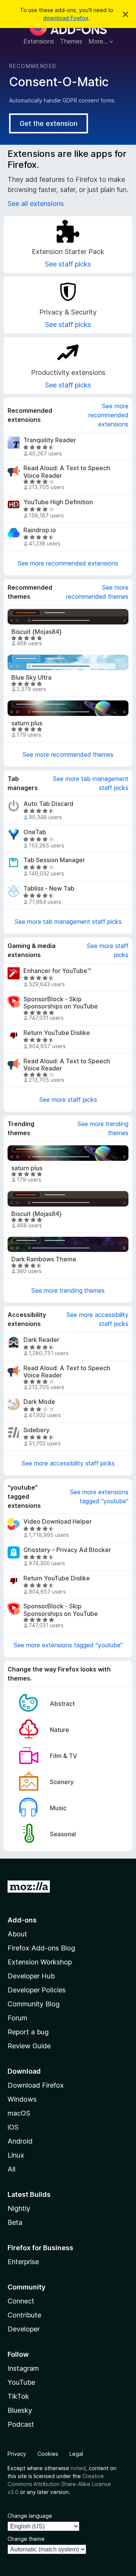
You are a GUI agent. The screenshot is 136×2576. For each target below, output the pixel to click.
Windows (22, 2099)
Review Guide (29, 2046)
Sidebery (36, 1430)
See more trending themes (103, 1128)
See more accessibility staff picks (97, 1319)
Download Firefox (36, 2085)
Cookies (48, 2454)
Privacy (17, 2454)
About (17, 1934)
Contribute (24, 2315)
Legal (76, 2454)
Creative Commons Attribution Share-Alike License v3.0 (59, 2484)
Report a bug (28, 2032)
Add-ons (22, 1920)
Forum (17, 2018)
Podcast (21, 2424)
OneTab (35, 832)
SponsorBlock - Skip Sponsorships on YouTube (61, 1003)
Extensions (39, 41)
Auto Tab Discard (48, 804)
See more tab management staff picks (91, 783)
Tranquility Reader (50, 440)
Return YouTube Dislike (57, 1033)
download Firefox (66, 18)
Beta (15, 2222)
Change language (30, 2516)
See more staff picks (108, 950)
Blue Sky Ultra (31, 678)
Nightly (19, 2208)
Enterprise (23, 2262)
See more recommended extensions (108, 415)
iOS (13, 2127)
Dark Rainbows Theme (44, 1259)
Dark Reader (41, 1340)
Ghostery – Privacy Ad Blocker (67, 1550)
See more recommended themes (97, 592)
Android (20, 2141)
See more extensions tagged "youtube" (99, 1496)
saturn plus (27, 723)
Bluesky (20, 2410)
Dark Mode (39, 1402)
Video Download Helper (58, 1522)
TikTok (18, 2396)
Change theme (26, 2539)
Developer (24, 2329)
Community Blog (34, 2004)
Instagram (23, 2368)
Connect (21, 2301)
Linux (16, 2155)
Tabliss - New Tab (49, 888)
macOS (19, 2113)
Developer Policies (37, 1990)
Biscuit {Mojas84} (36, 632)
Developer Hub (31, 1976)
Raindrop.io (40, 530)
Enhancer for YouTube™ (57, 971)
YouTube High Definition (58, 502)
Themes (71, 41)
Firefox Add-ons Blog (41, 1948)
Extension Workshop (40, 1962)
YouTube (21, 2382)
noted (78, 2468)
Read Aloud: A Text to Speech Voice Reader (67, 472)
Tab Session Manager (54, 860)
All (12, 2169)
